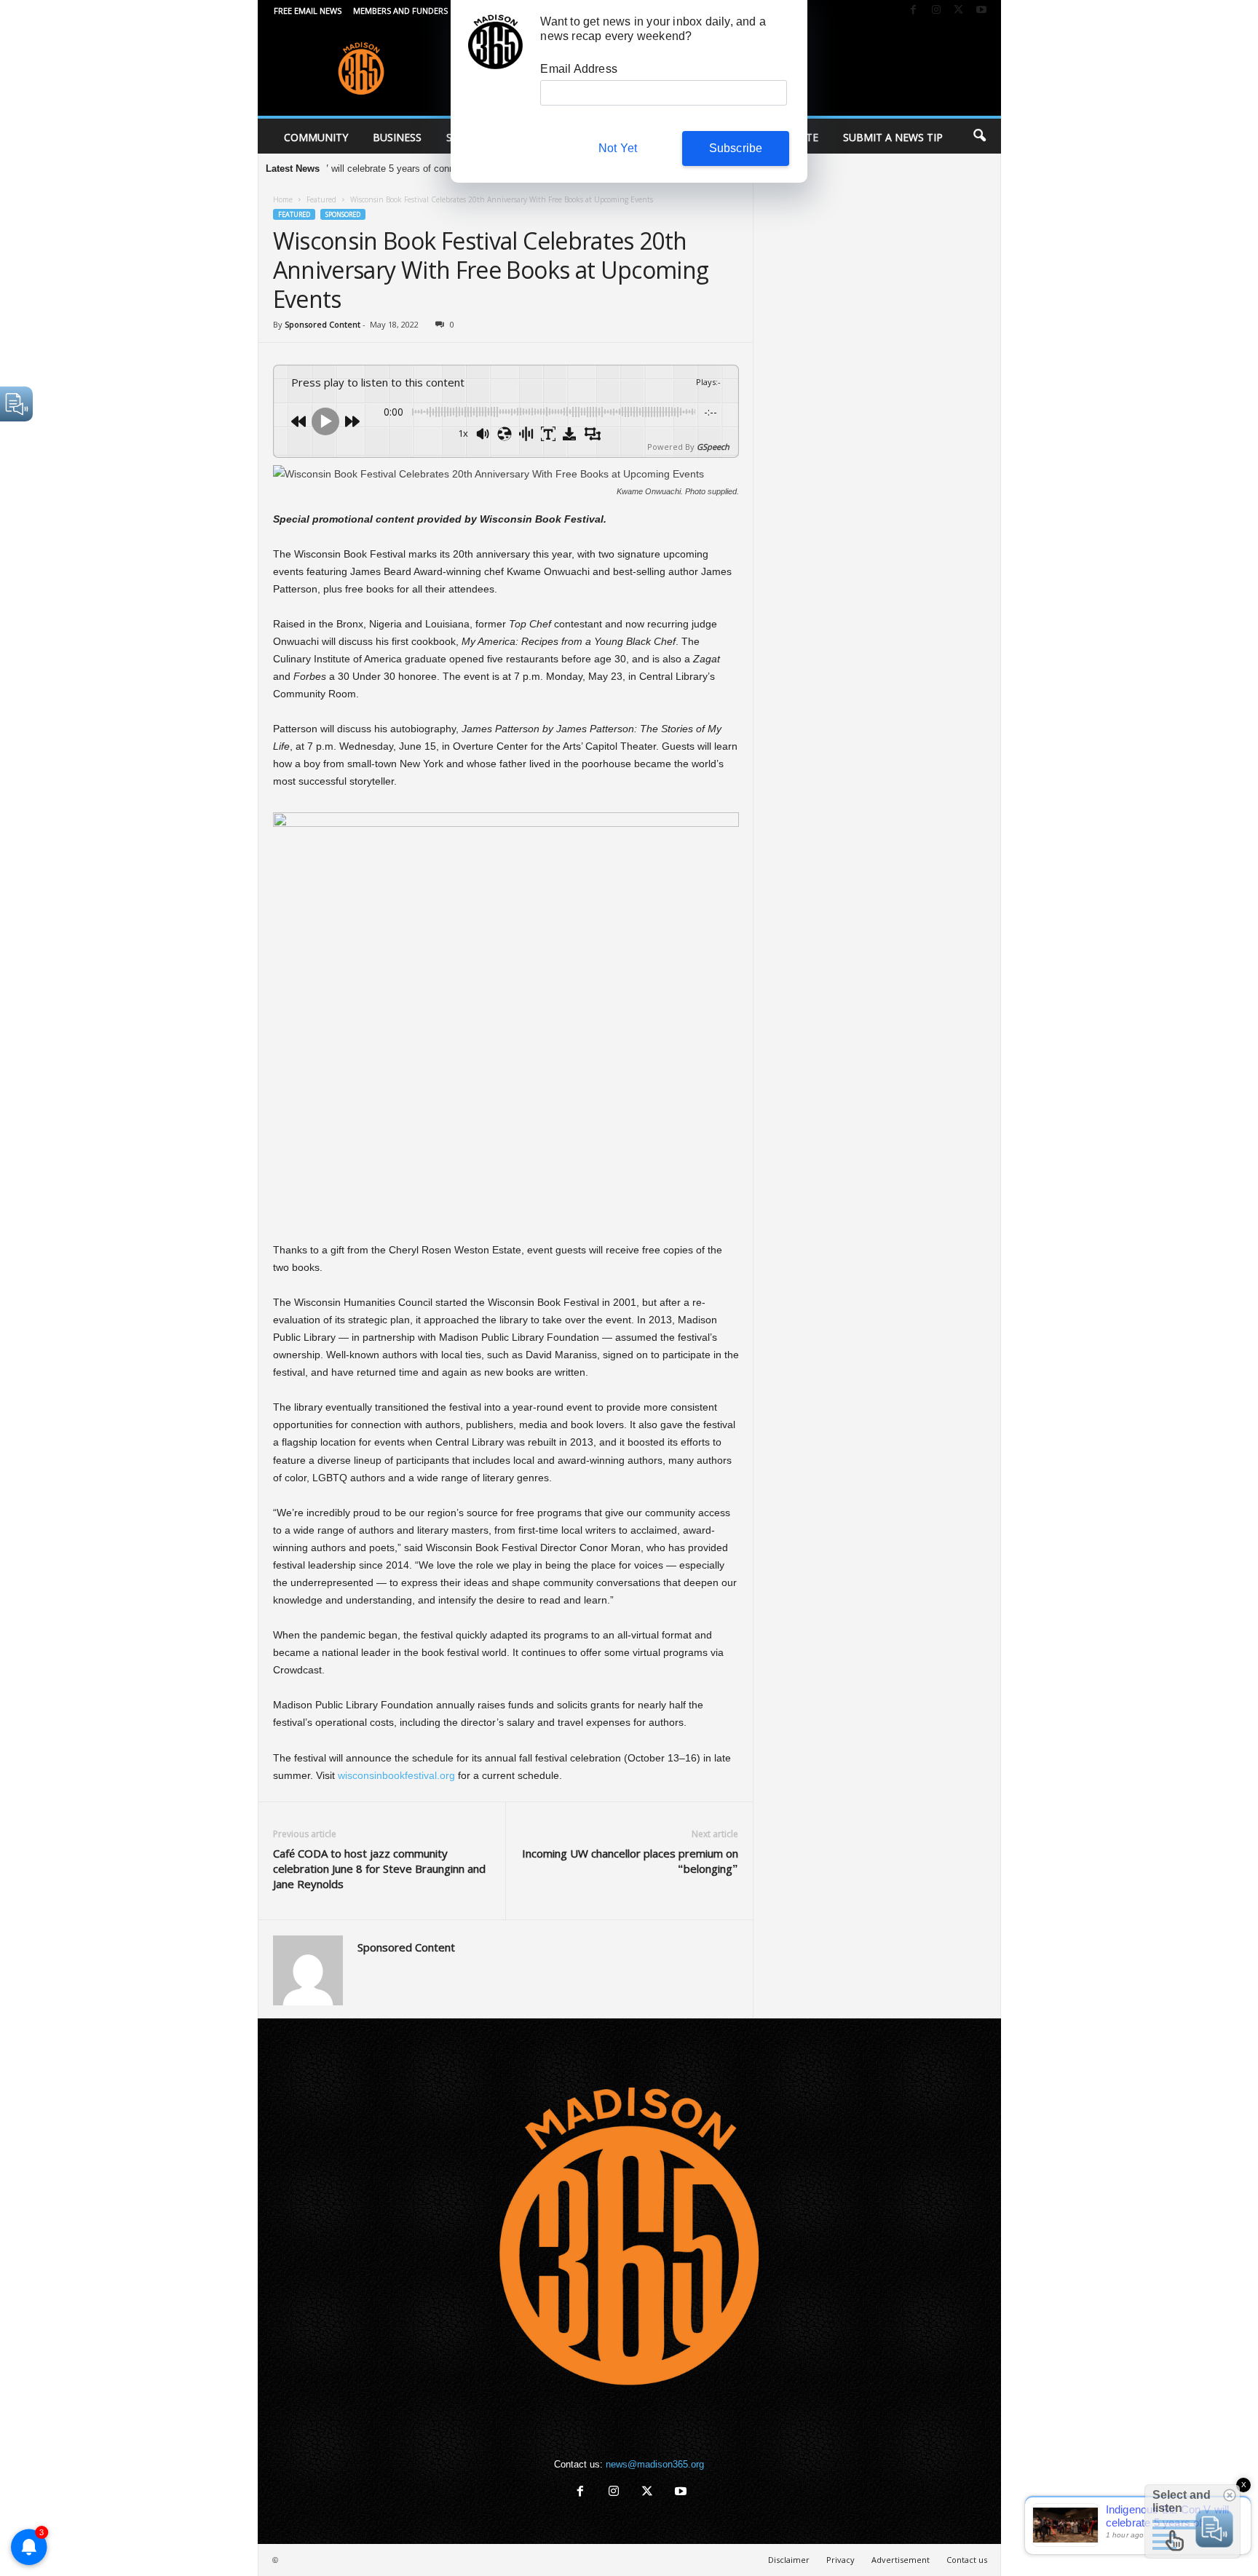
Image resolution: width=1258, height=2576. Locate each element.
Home (283, 199)
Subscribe (736, 148)
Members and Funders (400, 11)
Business (397, 137)
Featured (321, 199)
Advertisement (901, 2560)
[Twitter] (959, 11)
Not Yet (618, 148)
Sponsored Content (323, 324)
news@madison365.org (655, 2464)
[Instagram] (936, 11)
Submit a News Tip (893, 137)
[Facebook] (914, 11)
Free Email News (308, 11)
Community (316, 137)
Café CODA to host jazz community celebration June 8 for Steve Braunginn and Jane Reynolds (379, 1868)
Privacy (840, 2560)
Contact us (967, 2560)
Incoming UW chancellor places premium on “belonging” (630, 1861)
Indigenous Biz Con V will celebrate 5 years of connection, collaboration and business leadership (381, 169)
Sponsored (343, 214)
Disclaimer (789, 2560)
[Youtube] (981, 11)
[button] (979, 136)
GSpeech (713, 447)
